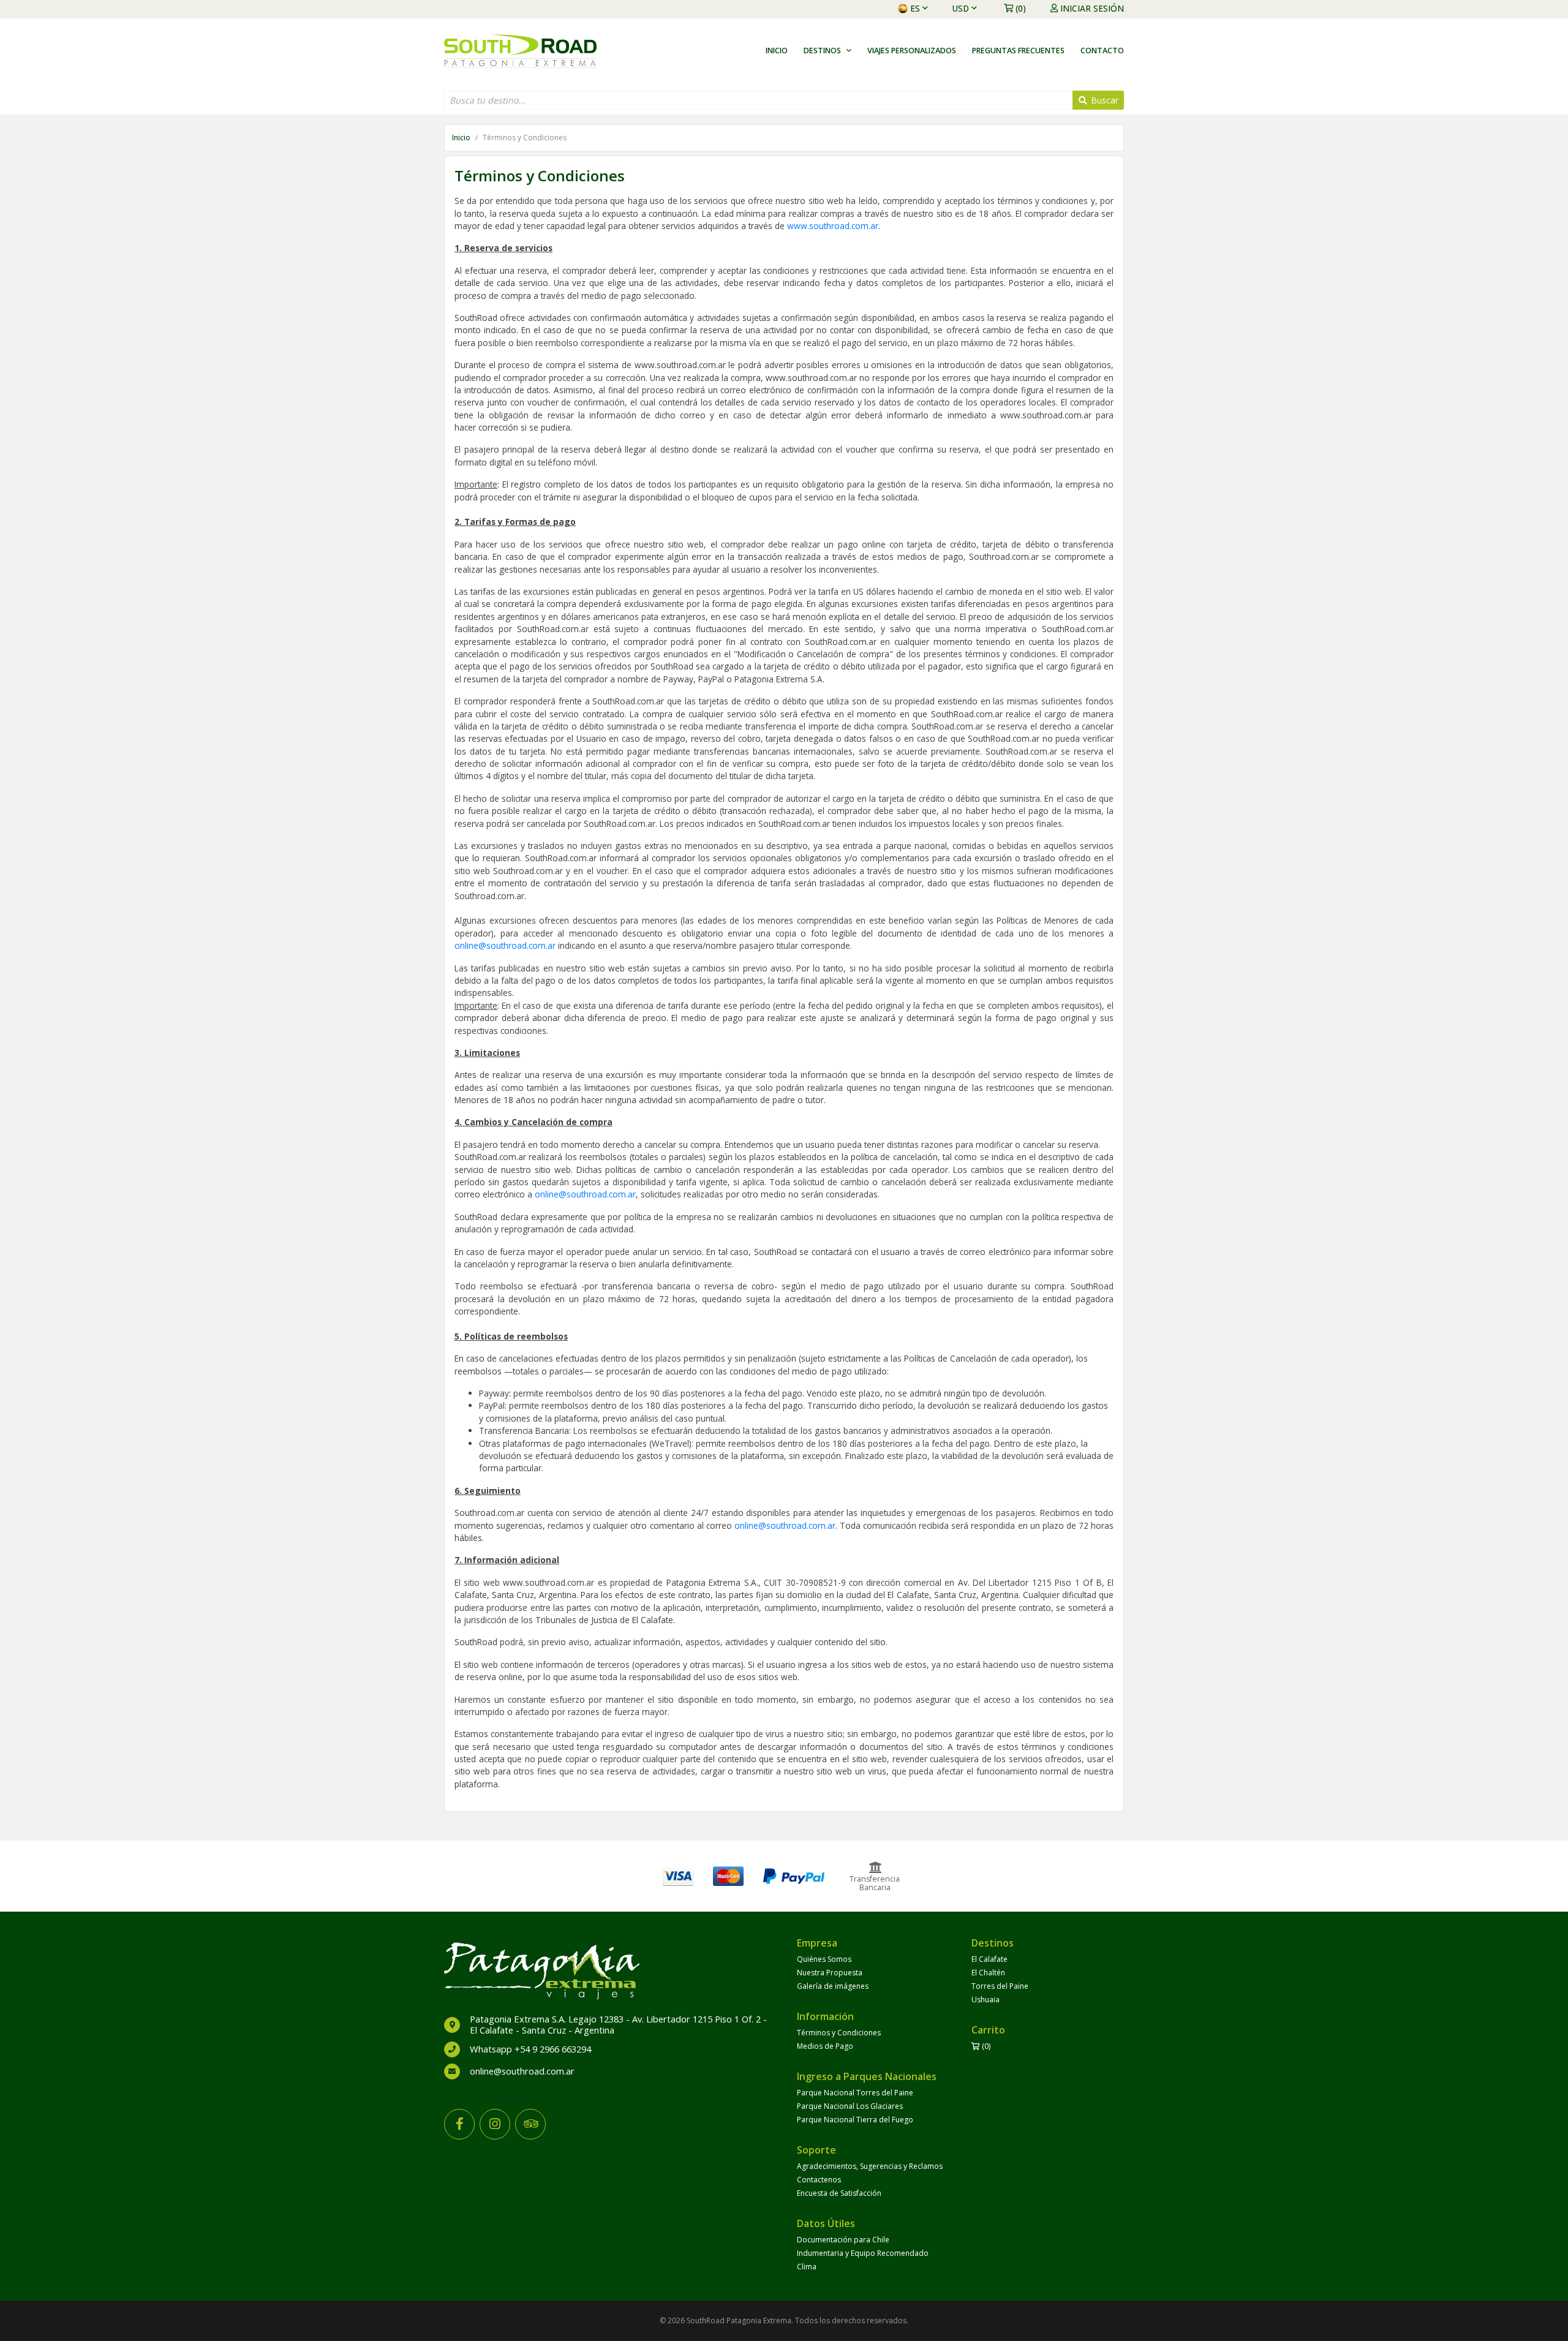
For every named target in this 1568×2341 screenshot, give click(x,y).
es (915, 8)
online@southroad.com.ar (505, 945)
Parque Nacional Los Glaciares (850, 2106)
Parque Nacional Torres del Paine (855, 2093)
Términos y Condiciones (839, 2033)
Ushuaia (986, 2000)
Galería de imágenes (833, 1986)
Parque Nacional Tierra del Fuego (855, 2120)
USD (961, 8)
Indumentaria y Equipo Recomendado (863, 2253)
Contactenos (819, 2180)
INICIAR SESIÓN (1092, 8)
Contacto (1102, 51)
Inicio (777, 51)
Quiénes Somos (824, 1959)
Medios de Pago (825, 2046)
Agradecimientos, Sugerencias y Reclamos (870, 2166)
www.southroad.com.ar (833, 226)
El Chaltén (988, 1973)
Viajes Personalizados (912, 51)
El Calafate (989, 1959)
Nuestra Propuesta (830, 1973)
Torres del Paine (1000, 1986)
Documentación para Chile (843, 2240)
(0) (1021, 8)
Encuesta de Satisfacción (839, 2193)
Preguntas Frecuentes (1018, 51)
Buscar (1103, 100)
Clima (807, 2267)
